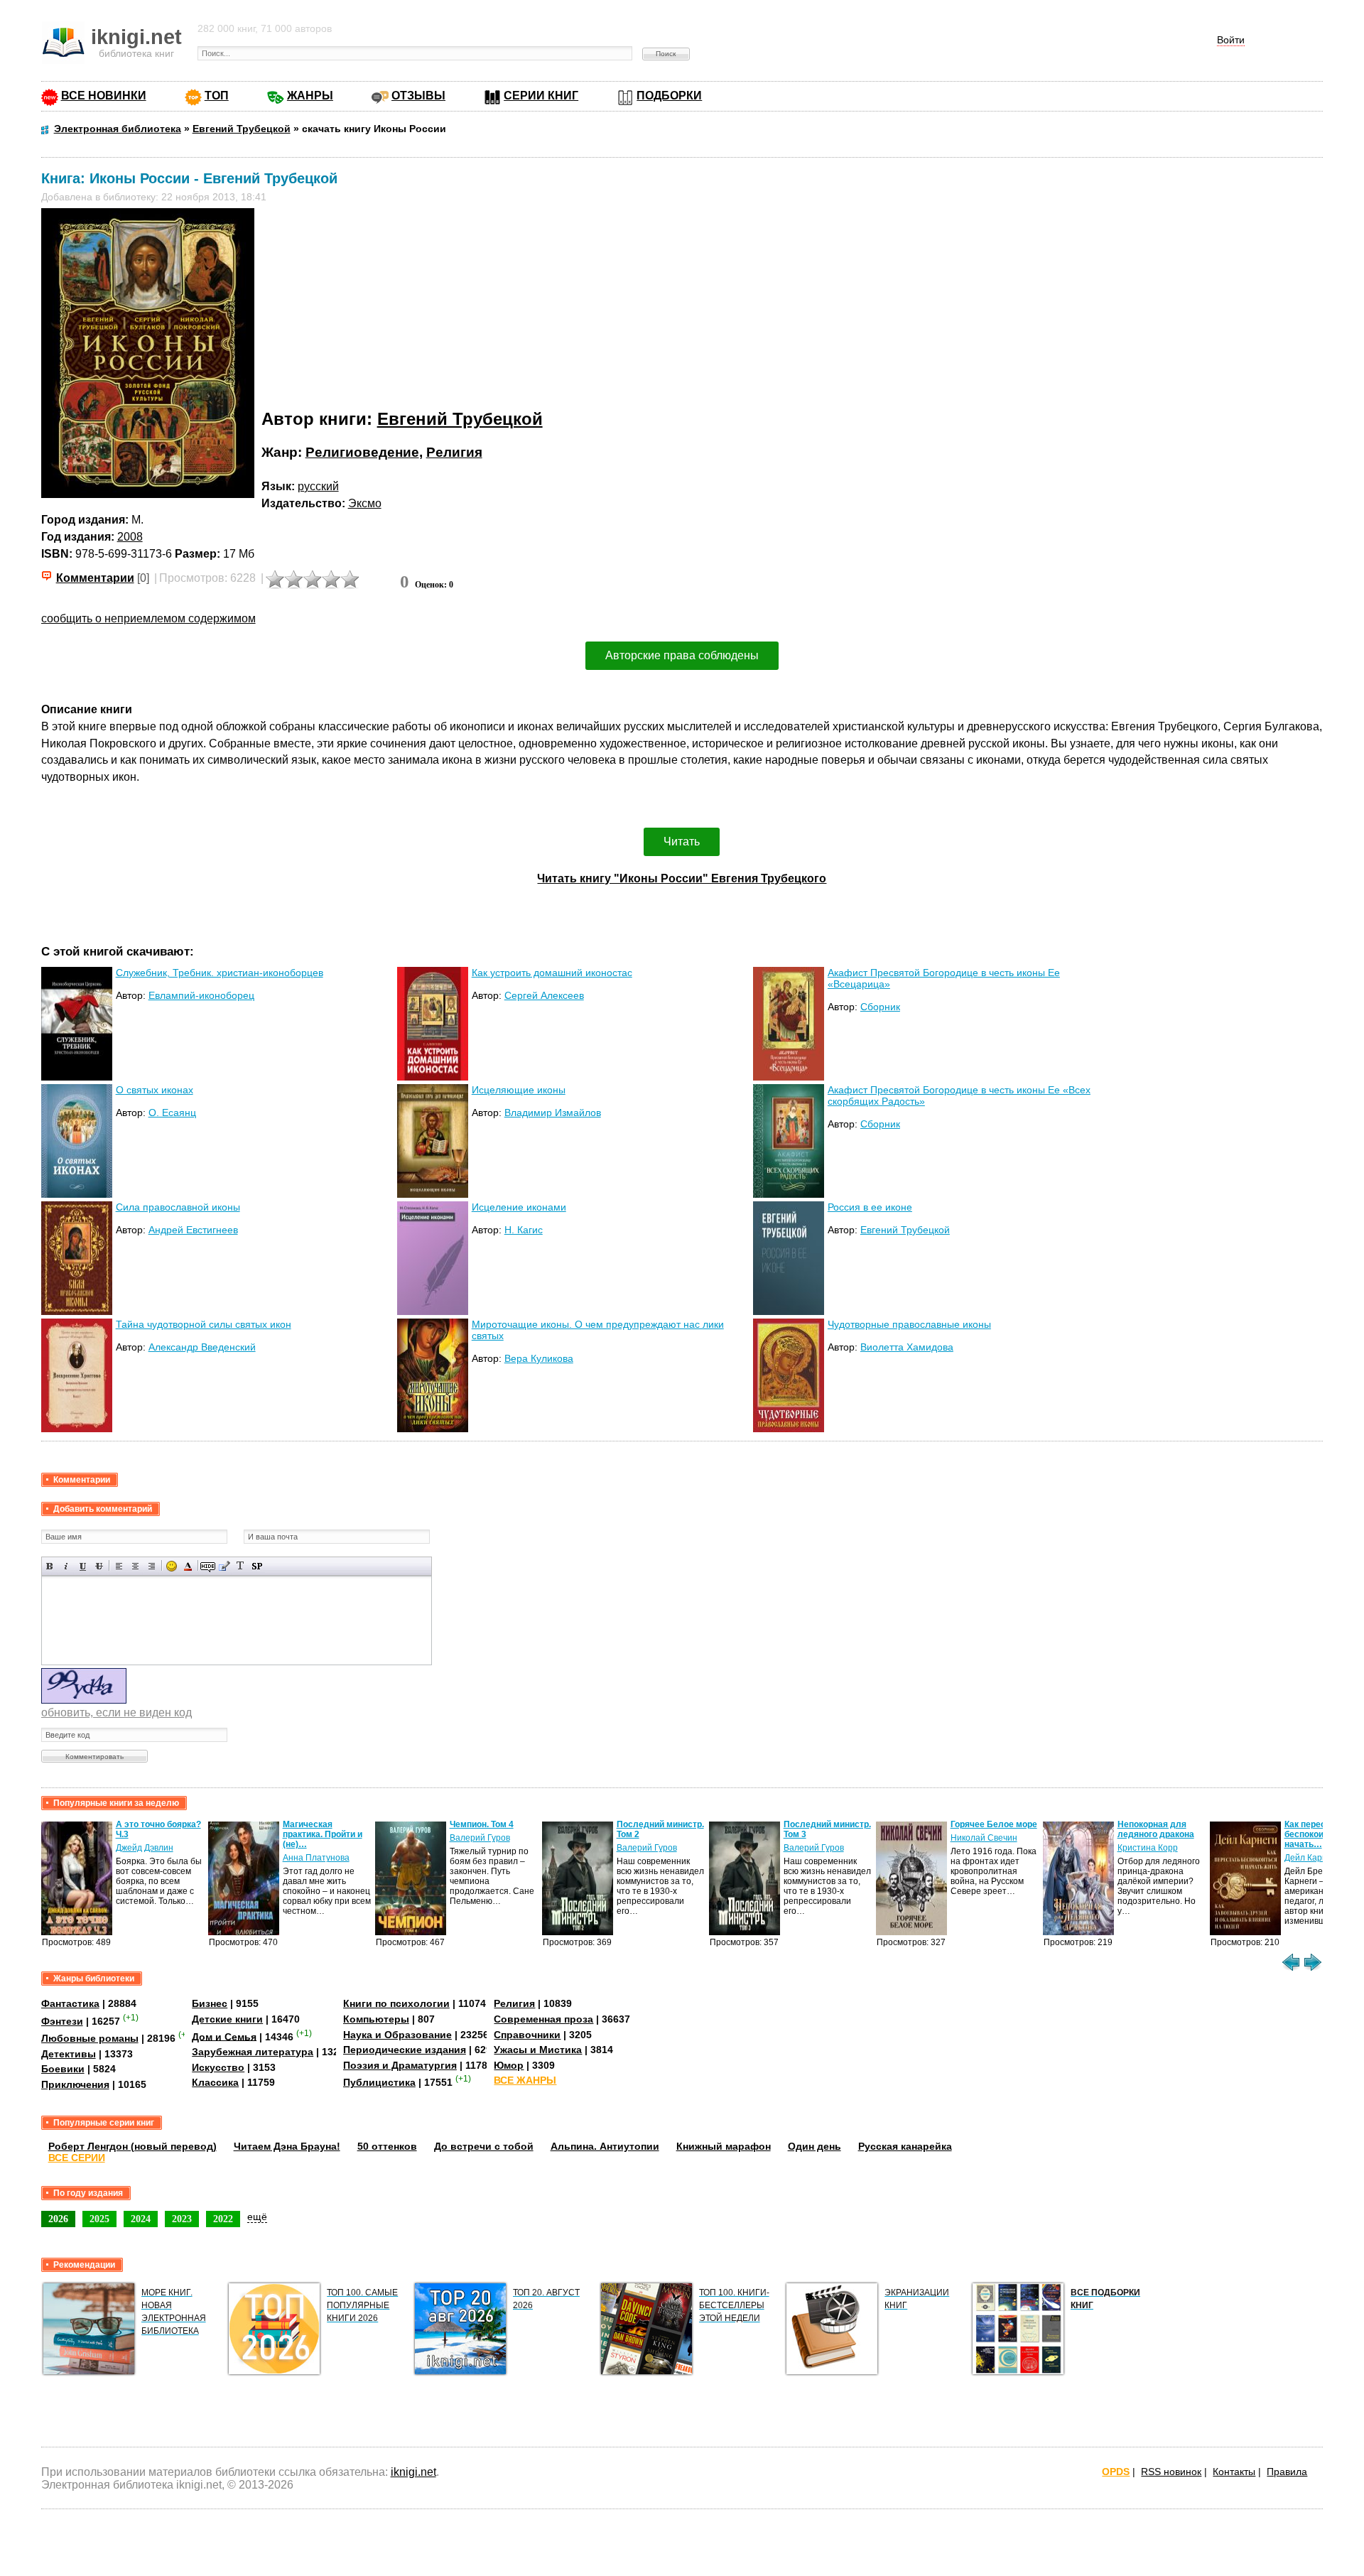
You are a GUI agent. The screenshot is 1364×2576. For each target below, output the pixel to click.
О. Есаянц (172, 1113)
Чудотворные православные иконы (909, 1324)
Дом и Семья (224, 2036)
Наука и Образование (397, 2035)
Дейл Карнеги (1312, 1858)
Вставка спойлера (257, 1566)
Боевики (63, 2069)
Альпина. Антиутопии (605, 2146)
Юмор (509, 2065)
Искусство (218, 2067)
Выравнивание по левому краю (119, 1566)
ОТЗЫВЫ (418, 96)
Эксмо (365, 503)
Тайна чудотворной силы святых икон (204, 1324)
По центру (135, 1566)
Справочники (527, 2035)
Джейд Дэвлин (145, 1848)
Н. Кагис (524, 1230)
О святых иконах (155, 1090)
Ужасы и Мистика (538, 2050)
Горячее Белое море (994, 1824)
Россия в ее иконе (870, 1207)
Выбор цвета (188, 1566)
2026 (58, 2219)
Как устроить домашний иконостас (552, 973)
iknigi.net (413, 2472)
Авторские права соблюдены (682, 655)
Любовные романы (90, 2038)
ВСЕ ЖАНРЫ (525, 2080)
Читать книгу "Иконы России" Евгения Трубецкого (682, 878)
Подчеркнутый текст (83, 1566)
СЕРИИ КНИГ (541, 96)
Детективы (69, 2054)
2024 (141, 2219)
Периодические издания (405, 2050)
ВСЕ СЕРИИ (77, 2158)
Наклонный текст (66, 1566)
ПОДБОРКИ (669, 96)
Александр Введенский (202, 1347)
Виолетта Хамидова (907, 1347)
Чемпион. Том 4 (482, 1824)
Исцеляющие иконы (519, 1090)
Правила (1287, 2472)
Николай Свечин (984, 1838)
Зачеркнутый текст (99, 1566)
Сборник (880, 1007)
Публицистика (379, 2082)
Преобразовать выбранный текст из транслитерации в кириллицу (240, 1566)
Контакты (1234, 2472)
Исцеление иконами (519, 1207)
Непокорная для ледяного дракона (1156, 1829)
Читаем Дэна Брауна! (287, 2146)
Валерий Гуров (480, 1838)
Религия (454, 452)
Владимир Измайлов (553, 1113)
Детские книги (227, 2019)
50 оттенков (387, 2146)
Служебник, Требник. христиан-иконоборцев (220, 973)
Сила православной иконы (178, 1207)
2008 (130, 537)
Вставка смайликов (172, 1566)
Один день (814, 2146)
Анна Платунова (316, 1858)
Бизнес (210, 2003)
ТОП (217, 96)
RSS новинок (1171, 2472)
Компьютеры (376, 2019)
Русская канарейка (905, 2146)
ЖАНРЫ (310, 96)
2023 (182, 2219)
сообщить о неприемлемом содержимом (148, 618)
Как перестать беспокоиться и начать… (1317, 1834)
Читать (682, 841)
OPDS (1116, 2472)
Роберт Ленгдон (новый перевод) (132, 2146)
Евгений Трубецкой (460, 419)
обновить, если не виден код (117, 1712)
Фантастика (70, 2003)
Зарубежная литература (253, 2052)
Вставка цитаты (224, 1566)
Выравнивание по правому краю (152, 1566)
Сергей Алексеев (544, 995)
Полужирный (50, 1566)
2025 (99, 2219)
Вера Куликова (539, 1358)
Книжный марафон (724, 2146)
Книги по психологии (396, 2003)
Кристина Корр (1148, 1848)
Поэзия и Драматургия (400, 2065)
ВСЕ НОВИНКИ (104, 96)
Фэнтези (62, 2021)
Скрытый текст (208, 1566)
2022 (223, 2219)
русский (318, 486)
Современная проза (543, 2019)
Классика (215, 2082)
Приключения (75, 2084)
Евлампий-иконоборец (201, 995)
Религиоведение (362, 452)
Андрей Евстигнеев (193, 1230)
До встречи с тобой (484, 2146)
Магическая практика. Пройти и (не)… (323, 1834)
